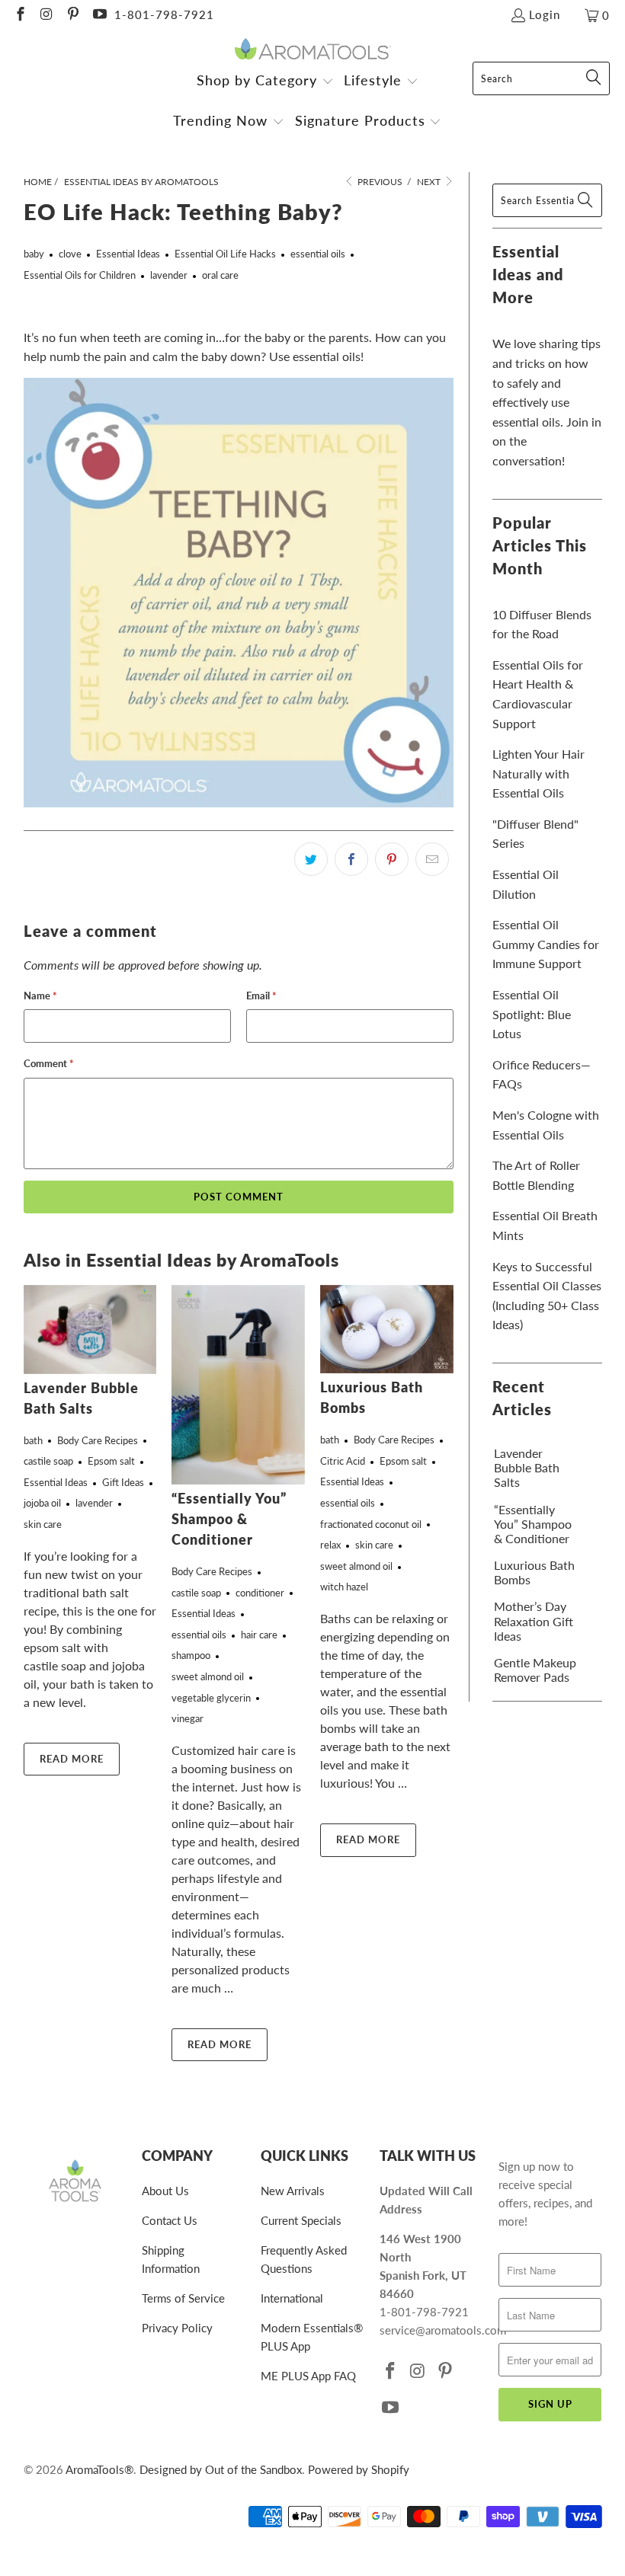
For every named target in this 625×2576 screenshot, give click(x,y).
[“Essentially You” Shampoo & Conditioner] (238, 1385)
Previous (379, 182)
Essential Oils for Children (80, 275)
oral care (220, 275)
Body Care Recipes (98, 1440)
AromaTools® (99, 2469)
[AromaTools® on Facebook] (19, 15)
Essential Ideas (128, 254)
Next (430, 182)
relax (330, 1545)
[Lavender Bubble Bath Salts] (90, 1330)
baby (34, 254)
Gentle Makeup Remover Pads (535, 1670)
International (292, 2298)
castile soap (48, 1461)
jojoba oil (42, 1503)
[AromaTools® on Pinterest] (72, 15)
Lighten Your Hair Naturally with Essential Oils (538, 773)
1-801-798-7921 (164, 14)
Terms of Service (183, 2298)
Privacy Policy (177, 2328)
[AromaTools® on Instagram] (46, 15)
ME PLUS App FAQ (308, 2376)
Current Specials (301, 2220)
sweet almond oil (208, 1676)
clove (70, 254)
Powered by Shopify (359, 2469)
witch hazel (344, 1587)
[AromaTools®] (313, 50)
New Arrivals (293, 2191)
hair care (259, 1635)
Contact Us (170, 2220)
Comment (49, 1063)
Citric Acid (343, 1461)
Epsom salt (111, 1461)
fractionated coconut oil (371, 1524)
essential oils (318, 254)
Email (261, 996)
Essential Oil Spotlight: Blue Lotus (532, 1014)
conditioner (260, 1593)
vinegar (187, 1718)
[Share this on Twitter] (311, 859)
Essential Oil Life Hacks (225, 254)
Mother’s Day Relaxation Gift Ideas (534, 1620)
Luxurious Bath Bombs (534, 1572)
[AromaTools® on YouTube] (99, 15)
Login (545, 14)
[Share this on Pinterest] (392, 859)
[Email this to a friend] (432, 859)
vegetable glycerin (211, 1698)
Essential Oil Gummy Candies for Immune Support (546, 944)
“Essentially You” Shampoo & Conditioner (229, 1519)
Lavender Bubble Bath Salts (527, 1467)
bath (33, 1440)
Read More (72, 1759)
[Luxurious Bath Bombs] (387, 1329)
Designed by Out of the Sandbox (221, 2469)
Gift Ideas (123, 1482)
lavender (169, 275)
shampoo (191, 1655)
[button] (265, 82)
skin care (43, 1524)
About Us (165, 2191)
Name (40, 996)
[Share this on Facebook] (351, 859)
